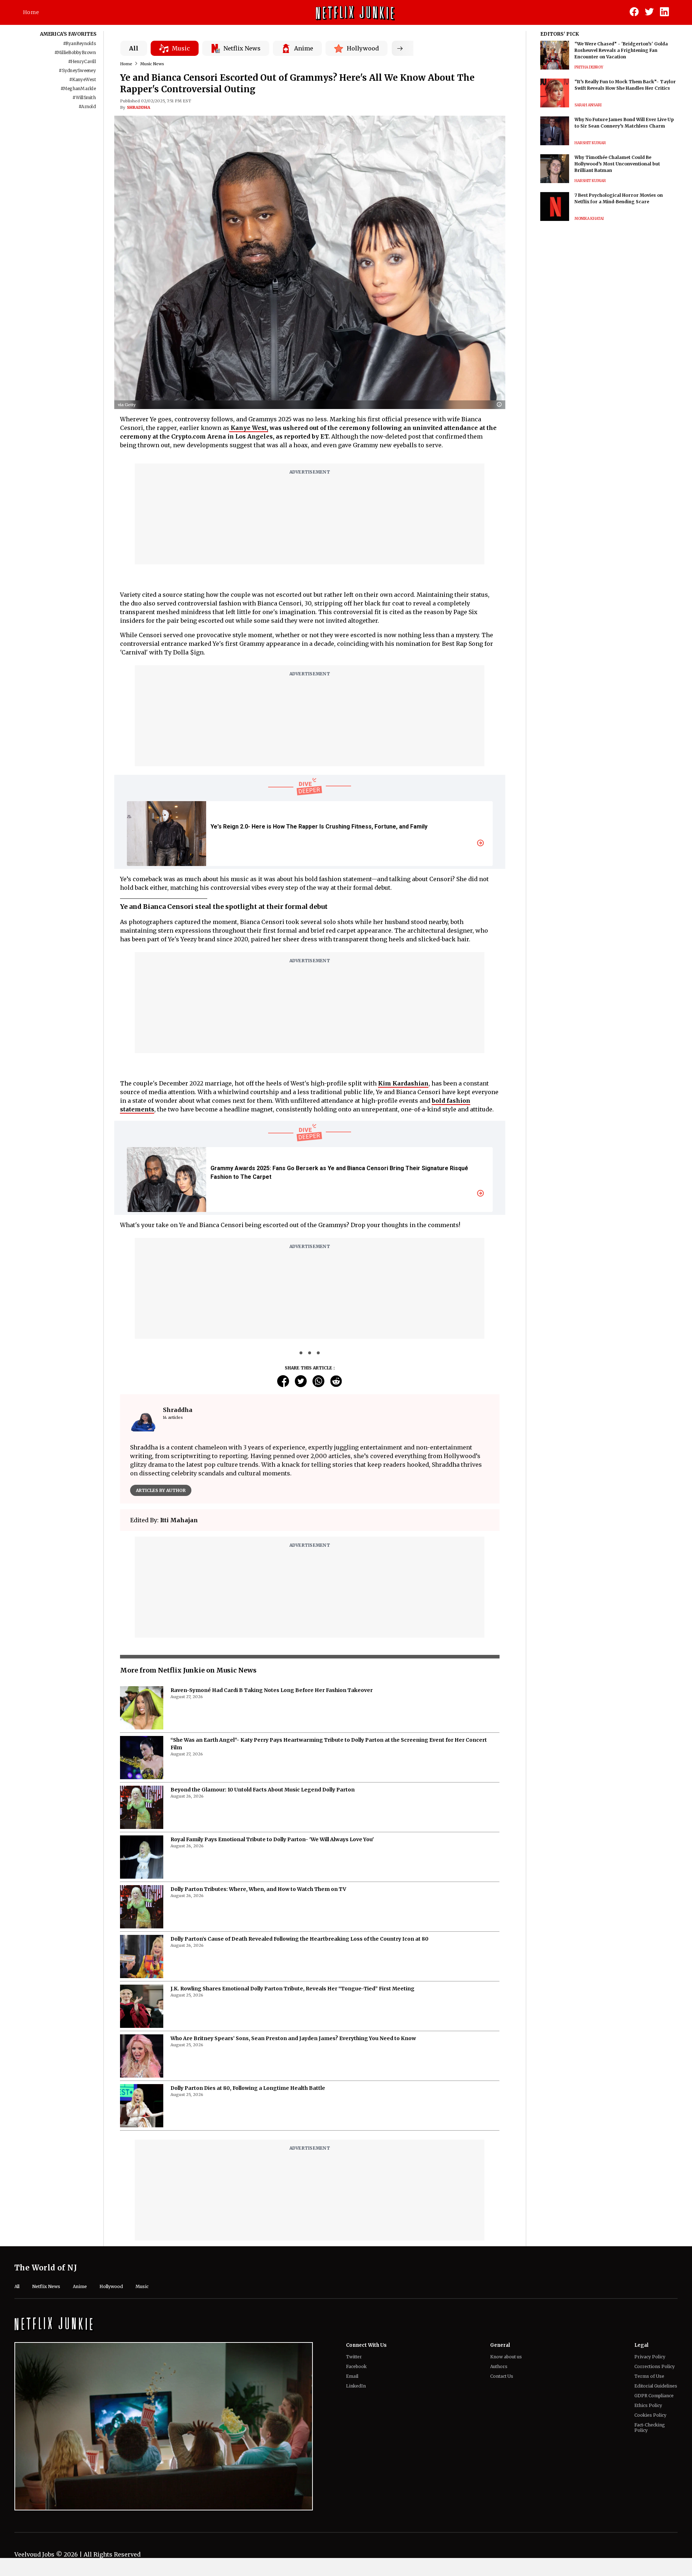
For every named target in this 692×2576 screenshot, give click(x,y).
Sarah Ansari (588, 105)
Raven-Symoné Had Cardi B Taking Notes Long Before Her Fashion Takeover (272, 1716)
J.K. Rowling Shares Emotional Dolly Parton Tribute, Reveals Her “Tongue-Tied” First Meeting (292, 2015)
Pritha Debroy (589, 67)
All (134, 48)
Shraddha (139, 107)
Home (31, 12)
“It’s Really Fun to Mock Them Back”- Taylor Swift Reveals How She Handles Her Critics (625, 85)
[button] (501, 405)
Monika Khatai (589, 219)
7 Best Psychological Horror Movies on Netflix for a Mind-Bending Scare (619, 198)
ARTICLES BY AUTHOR (161, 1490)
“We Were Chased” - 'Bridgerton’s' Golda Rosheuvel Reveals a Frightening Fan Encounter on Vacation (621, 50)
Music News (152, 64)
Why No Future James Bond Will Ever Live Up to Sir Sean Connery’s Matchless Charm (624, 123)
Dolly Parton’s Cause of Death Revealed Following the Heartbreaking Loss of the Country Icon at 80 (300, 1965)
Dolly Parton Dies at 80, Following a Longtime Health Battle (248, 2114)
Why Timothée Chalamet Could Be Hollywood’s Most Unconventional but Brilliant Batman (617, 164)
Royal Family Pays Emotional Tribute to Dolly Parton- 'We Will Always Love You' (272, 1865)
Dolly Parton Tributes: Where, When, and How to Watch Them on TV (258, 1915)
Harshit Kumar (590, 143)
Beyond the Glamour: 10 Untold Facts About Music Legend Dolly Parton (263, 1816)
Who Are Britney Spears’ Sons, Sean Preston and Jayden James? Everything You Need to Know (293, 2064)
